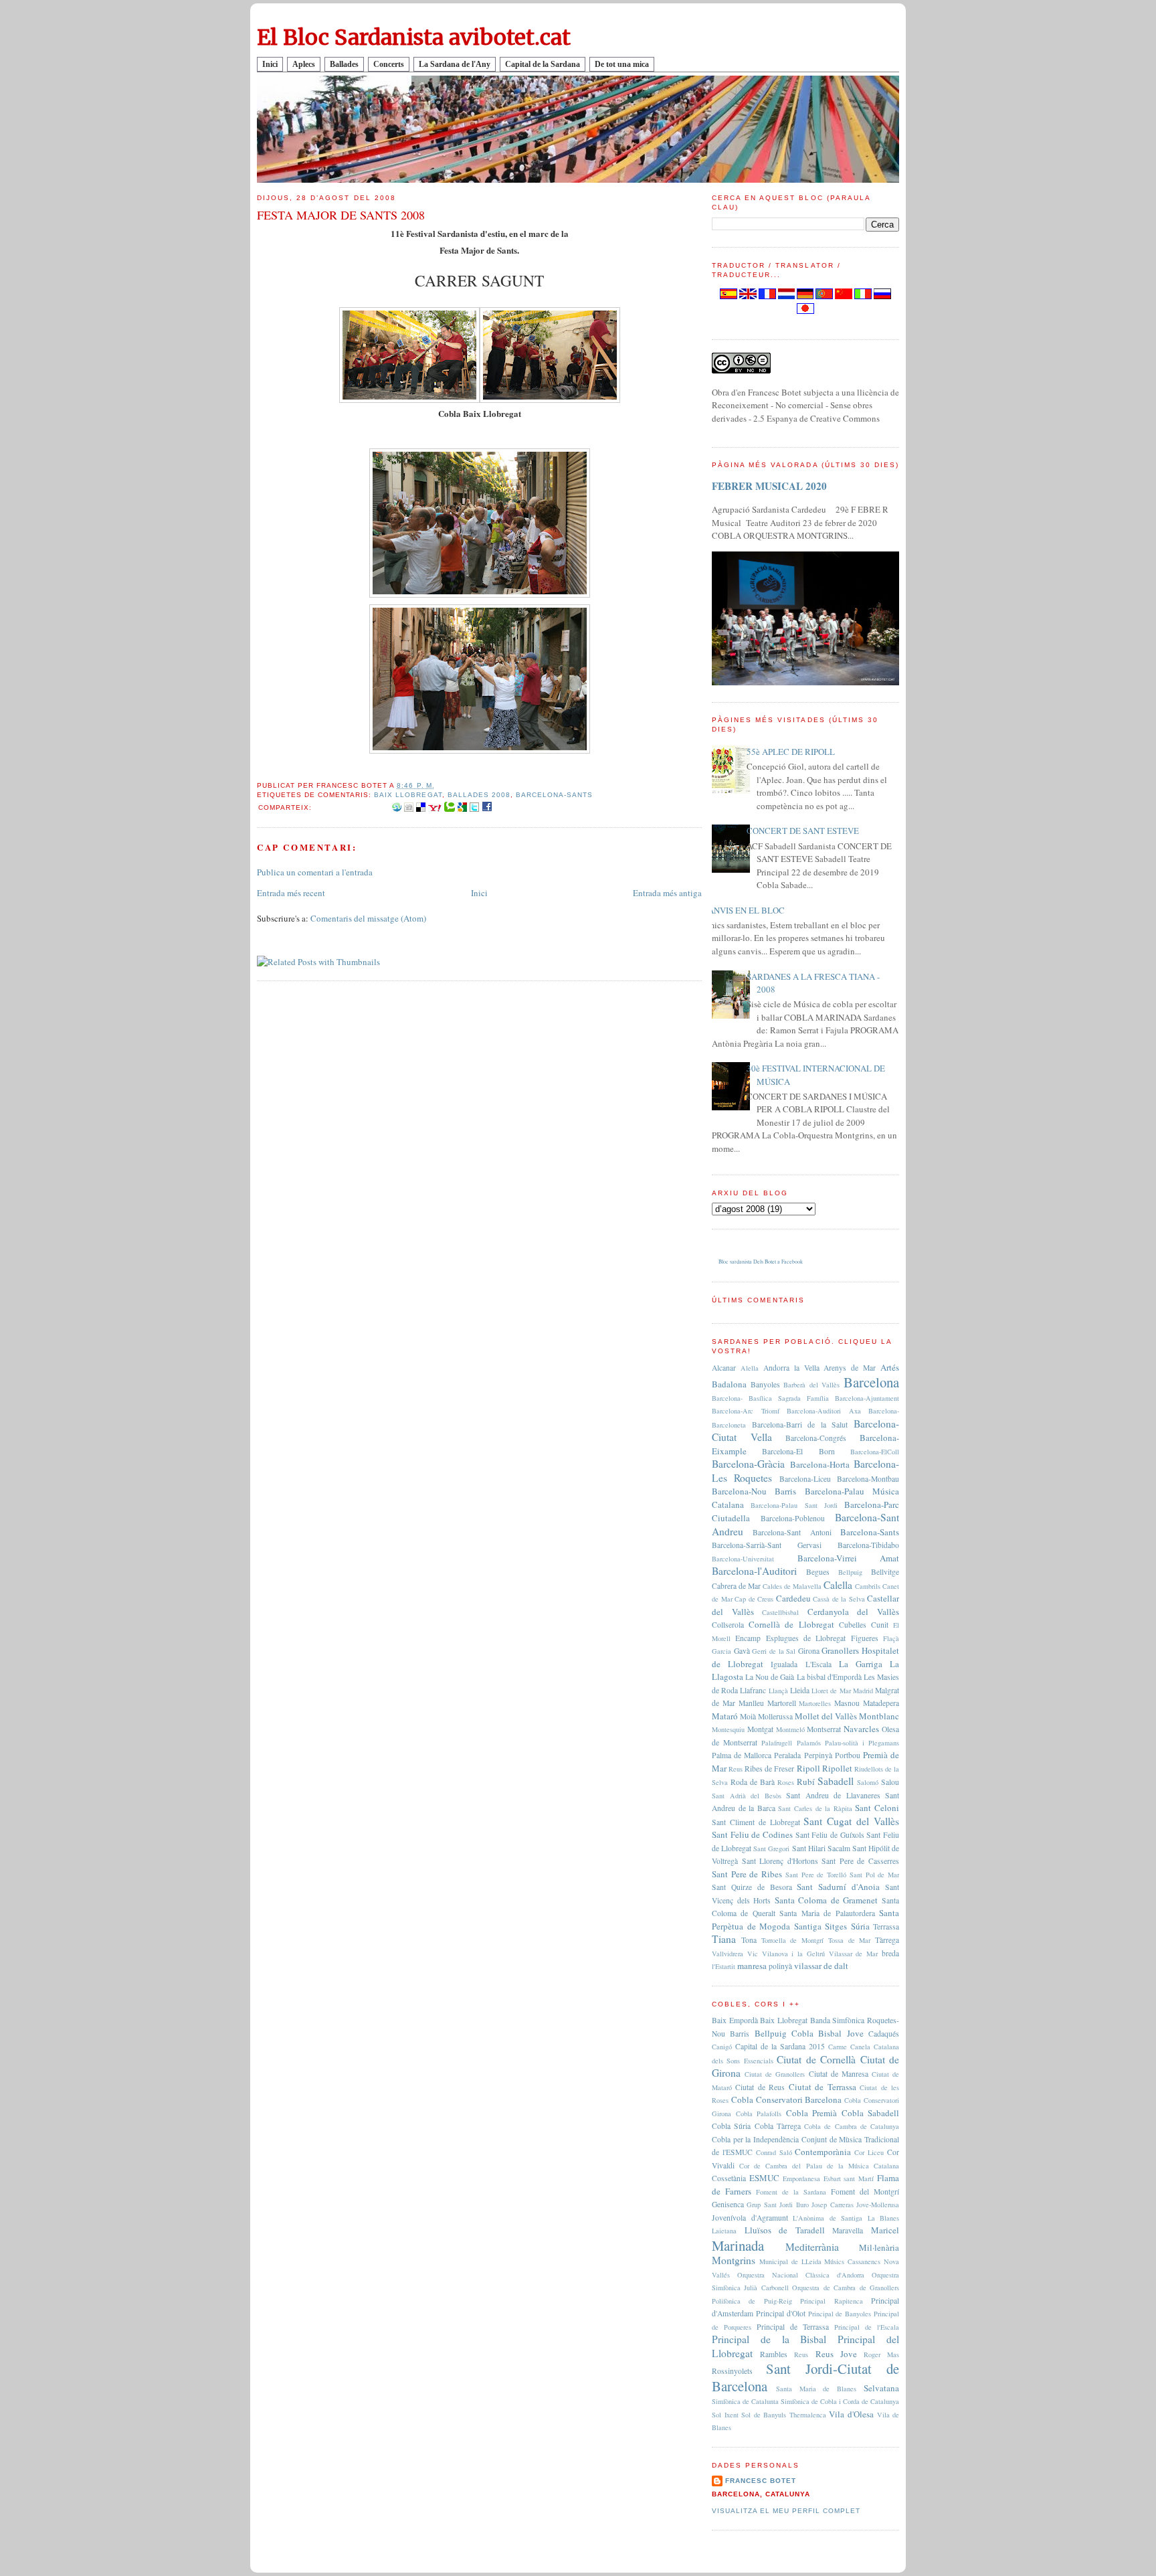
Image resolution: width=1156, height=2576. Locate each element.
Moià (748, 1716)
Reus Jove (836, 2354)
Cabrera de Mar (736, 1586)
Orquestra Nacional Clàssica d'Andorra (801, 2275)
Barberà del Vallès (811, 1385)
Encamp (748, 1638)
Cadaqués (884, 2034)
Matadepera (881, 1703)
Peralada (787, 1755)
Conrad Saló (774, 2152)
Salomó (868, 1782)
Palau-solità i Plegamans (862, 1743)
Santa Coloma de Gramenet (827, 1900)
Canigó (722, 2047)
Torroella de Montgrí (793, 1940)
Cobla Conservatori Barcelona (787, 2099)
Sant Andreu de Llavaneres (833, 1795)
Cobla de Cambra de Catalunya (852, 2126)
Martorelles (815, 1703)
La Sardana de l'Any (455, 64)
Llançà (778, 1691)
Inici (270, 64)
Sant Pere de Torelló (816, 1875)
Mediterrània (812, 2247)
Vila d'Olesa (851, 2414)
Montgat (760, 1729)
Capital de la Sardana (543, 64)
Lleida (800, 1690)
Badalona (729, 1384)
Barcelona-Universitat (743, 1559)
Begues (818, 1572)
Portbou (848, 1755)
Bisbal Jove (841, 2033)
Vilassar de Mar (854, 1954)
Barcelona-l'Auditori (754, 1571)
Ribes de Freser (769, 1769)
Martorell (782, 1703)
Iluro (802, 2205)
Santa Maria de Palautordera (827, 1913)
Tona (749, 1940)
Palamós (809, 1743)
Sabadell (836, 1781)
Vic (753, 1954)
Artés (890, 1367)
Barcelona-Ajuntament (867, 1398)
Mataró (725, 1716)
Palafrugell (777, 1743)
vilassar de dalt (821, 1966)
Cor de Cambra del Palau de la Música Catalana (819, 2166)
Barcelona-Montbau (868, 1479)
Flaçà (891, 1638)
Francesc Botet (761, 2481)
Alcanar (724, 1368)
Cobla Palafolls (759, 2114)
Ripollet (837, 1768)
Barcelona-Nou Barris (754, 1491)
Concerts (389, 64)
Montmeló (790, 1729)
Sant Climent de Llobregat (756, 1822)
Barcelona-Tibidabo (868, 1545)
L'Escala (818, 1664)
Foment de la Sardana (791, 2192)
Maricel (885, 2230)
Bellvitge (885, 1572)
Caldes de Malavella (792, 1586)
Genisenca (728, 2204)
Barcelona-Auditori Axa (824, 1411)
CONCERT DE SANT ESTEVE (803, 831)
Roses (786, 1782)
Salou (890, 1782)
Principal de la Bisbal (769, 2339)
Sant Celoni (877, 1808)
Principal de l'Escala (867, 2327)
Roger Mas (881, 2354)
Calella (838, 1585)
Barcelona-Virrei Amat (849, 1558)
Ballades (344, 64)
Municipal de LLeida (790, 2261)
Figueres (865, 1638)
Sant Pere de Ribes (747, 1874)
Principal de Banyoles (840, 2314)
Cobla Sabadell (871, 2113)
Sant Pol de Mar (874, 1875)
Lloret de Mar (831, 1691)
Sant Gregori (771, 1849)
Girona (809, 1651)
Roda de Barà (753, 1782)
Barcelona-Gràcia (748, 1464)
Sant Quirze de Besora (752, 1887)
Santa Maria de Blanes (816, 2389)
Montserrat (824, 1729)
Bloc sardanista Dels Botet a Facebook (761, 1262)
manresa (752, 1966)
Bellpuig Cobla (784, 2033)
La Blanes (884, 2218)
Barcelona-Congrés (816, 1438)
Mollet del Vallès (826, 1716)
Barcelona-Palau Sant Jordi (794, 1505)
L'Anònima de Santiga (828, 2218)
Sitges (836, 1926)
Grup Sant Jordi (770, 2205)
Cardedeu (793, 1598)
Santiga (808, 1926)
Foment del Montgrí (865, 2192)
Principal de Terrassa (793, 2327)
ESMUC (764, 2178)
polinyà (780, 1966)
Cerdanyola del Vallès (853, 1612)
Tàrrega (887, 1940)
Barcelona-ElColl (875, 1452)
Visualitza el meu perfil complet (786, 2511)
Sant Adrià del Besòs (747, 1796)
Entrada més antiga (667, 893)
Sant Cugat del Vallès (851, 1821)
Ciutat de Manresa (839, 2074)
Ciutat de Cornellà (816, 2059)
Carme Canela (849, 2047)
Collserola (728, 1625)
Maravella (848, 2230)
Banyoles (765, 1384)
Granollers (840, 1650)
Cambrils (868, 1586)
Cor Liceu (869, 2152)
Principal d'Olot (781, 2313)
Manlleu (751, 1703)
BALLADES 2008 (479, 795)
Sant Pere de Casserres (860, 1861)
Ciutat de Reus (760, 2087)
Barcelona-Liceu (805, 1479)
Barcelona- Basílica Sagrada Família (770, 1398)
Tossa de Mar (850, 1940)
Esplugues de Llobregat (806, 1638)
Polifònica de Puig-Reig (752, 2301)
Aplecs (304, 64)
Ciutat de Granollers (775, 2074)
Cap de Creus (754, 1599)
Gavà (742, 1651)
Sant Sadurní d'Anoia (838, 1887)
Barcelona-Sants (554, 795)
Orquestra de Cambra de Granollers (846, 2288)
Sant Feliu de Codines (752, 1834)
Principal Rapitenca (831, 2301)
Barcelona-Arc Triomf (746, 1411)
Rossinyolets (732, 2371)
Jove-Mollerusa (878, 2205)
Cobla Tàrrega (778, 2126)
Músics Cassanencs (852, 2261)
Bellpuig (850, 1572)
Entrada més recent (291, 893)
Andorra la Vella (791, 1368)
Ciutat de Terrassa (823, 2087)
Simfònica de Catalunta (745, 2401)
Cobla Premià (812, 2113)
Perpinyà (818, 1755)
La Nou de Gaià (770, 1677)
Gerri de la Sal (774, 1651)
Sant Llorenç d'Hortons (780, 1861)
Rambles (774, 2354)
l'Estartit (724, 1966)
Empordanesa (801, 2178)
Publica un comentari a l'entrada (315, 872)
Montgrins (734, 2260)
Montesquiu (728, 1729)
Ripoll (808, 1768)
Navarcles (861, 1729)
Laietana (724, 2231)
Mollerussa (775, 1716)
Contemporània (823, 2152)
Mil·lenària (879, 2247)
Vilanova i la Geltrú (793, 1954)
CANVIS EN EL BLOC (743, 910)
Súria (860, 1926)
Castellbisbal (780, 1612)
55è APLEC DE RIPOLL (791, 752)
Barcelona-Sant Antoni (792, 1532)
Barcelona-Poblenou (793, 1518)
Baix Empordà (735, 2020)
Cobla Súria (731, 2126)
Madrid (863, 1691)
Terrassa (886, 1926)
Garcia (721, 1651)
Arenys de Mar (850, 1368)
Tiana (724, 1939)
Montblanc (879, 1716)
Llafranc (753, 1690)
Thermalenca (808, 2415)
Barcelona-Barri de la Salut (800, 1425)
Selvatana (881, 2388)
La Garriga (861, 1664)
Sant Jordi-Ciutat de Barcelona (805, 2377)
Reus (736, 1769)
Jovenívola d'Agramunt (750, 2218)
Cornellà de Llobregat (791, 1624)
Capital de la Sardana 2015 (780, 2046)
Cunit (880, 1625)
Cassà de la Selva (839, 1599)
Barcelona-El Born (798, 1451)
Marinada (738, 2245)
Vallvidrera (728, 1954)
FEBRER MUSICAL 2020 (769, 486)
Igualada (784, 1664)
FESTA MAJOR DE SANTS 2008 (341, 215)
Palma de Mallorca (742, 1755)
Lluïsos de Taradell (785, 2230)
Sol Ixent (725, 2415)
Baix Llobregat (408, 795)
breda (890, 1953)
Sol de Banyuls (764, 2415)
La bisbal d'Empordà (829, 1677)
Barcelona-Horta (820, 1464)
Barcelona (871, 1382)
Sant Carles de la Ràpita (815, 1808)
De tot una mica (622, 64)
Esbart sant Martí (849, 2178)
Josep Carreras (832, 2205)
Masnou (847, 1703)
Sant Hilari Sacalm (821, 1848)
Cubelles (853, 1625)
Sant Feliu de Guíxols (830, 1835)
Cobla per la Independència (755, 2139)
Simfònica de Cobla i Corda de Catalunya (840, 2401)
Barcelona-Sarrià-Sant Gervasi (767, 1545)
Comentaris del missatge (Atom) (368, 918)
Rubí (806, 1782)
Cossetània (729, 2178)
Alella (750, 1368)
